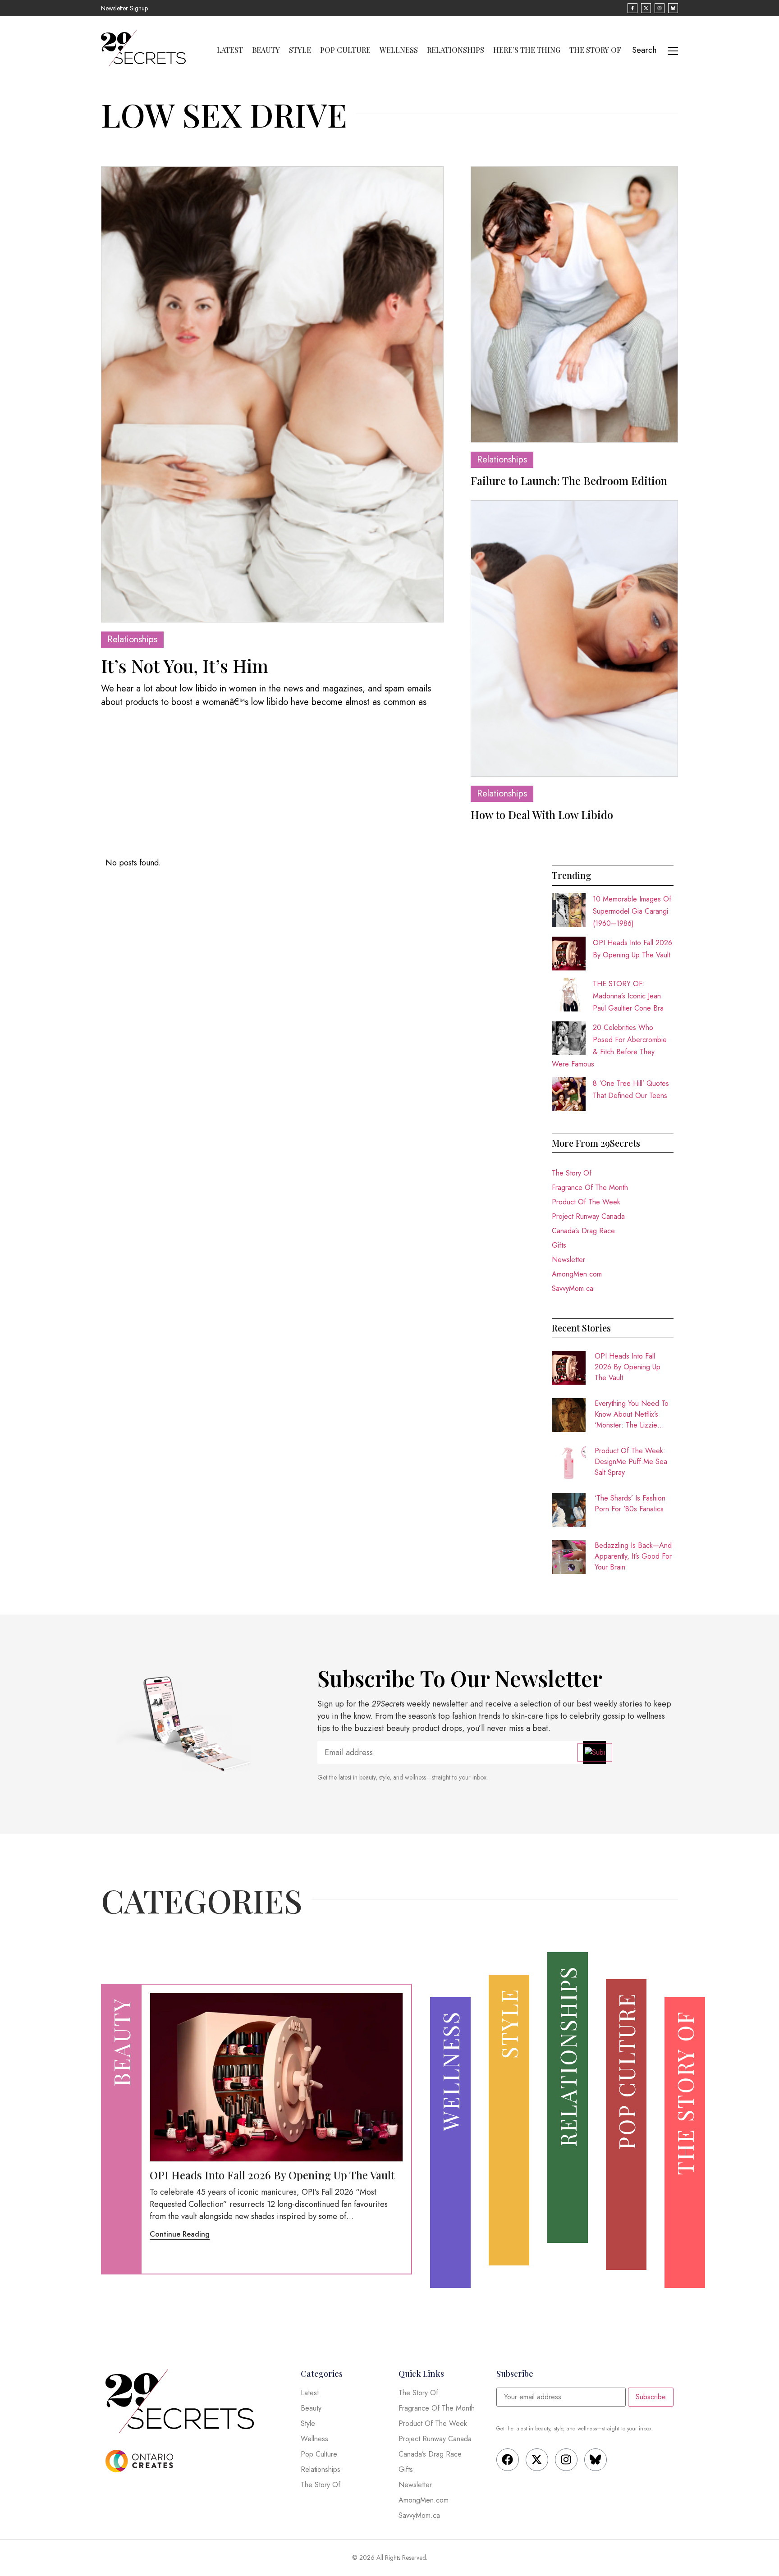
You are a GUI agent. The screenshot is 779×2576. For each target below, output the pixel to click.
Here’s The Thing (527, 50)
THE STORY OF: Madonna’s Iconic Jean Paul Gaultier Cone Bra (628, 996)
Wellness (399, 50)
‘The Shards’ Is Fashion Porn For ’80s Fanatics (630, 1503)
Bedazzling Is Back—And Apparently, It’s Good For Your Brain (633, 1556)
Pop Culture (345, 50)
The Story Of (595, 50)
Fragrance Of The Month (590, 1187)
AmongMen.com (577, 1274)
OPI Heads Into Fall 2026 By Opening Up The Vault (628, 1367)
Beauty (266, 50)
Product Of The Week (586, 1202)
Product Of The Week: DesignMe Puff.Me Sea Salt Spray (631, 1462)
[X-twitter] (537, 2460)
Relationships (456, 50)
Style (300, 50)
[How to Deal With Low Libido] (574, 638)
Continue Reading (180, 2234)
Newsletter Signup (124, 8)
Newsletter (568, 1260)
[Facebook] (508, 2460)
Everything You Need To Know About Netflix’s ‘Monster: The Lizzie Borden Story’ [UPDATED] (632, 1414)
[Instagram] (566, 2460)
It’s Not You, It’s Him (185, 666)
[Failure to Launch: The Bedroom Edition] (574, 304)
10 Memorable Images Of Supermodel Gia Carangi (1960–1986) (632, 911)
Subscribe (651, 2397)
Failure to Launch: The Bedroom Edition (569, 480)
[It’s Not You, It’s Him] (272, 394)
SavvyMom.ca (573, 1288)
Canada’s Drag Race (583, 1231)
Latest (230, 50)
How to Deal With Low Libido (542, 814)
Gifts (559, 1245)
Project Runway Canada (588, 1216)
